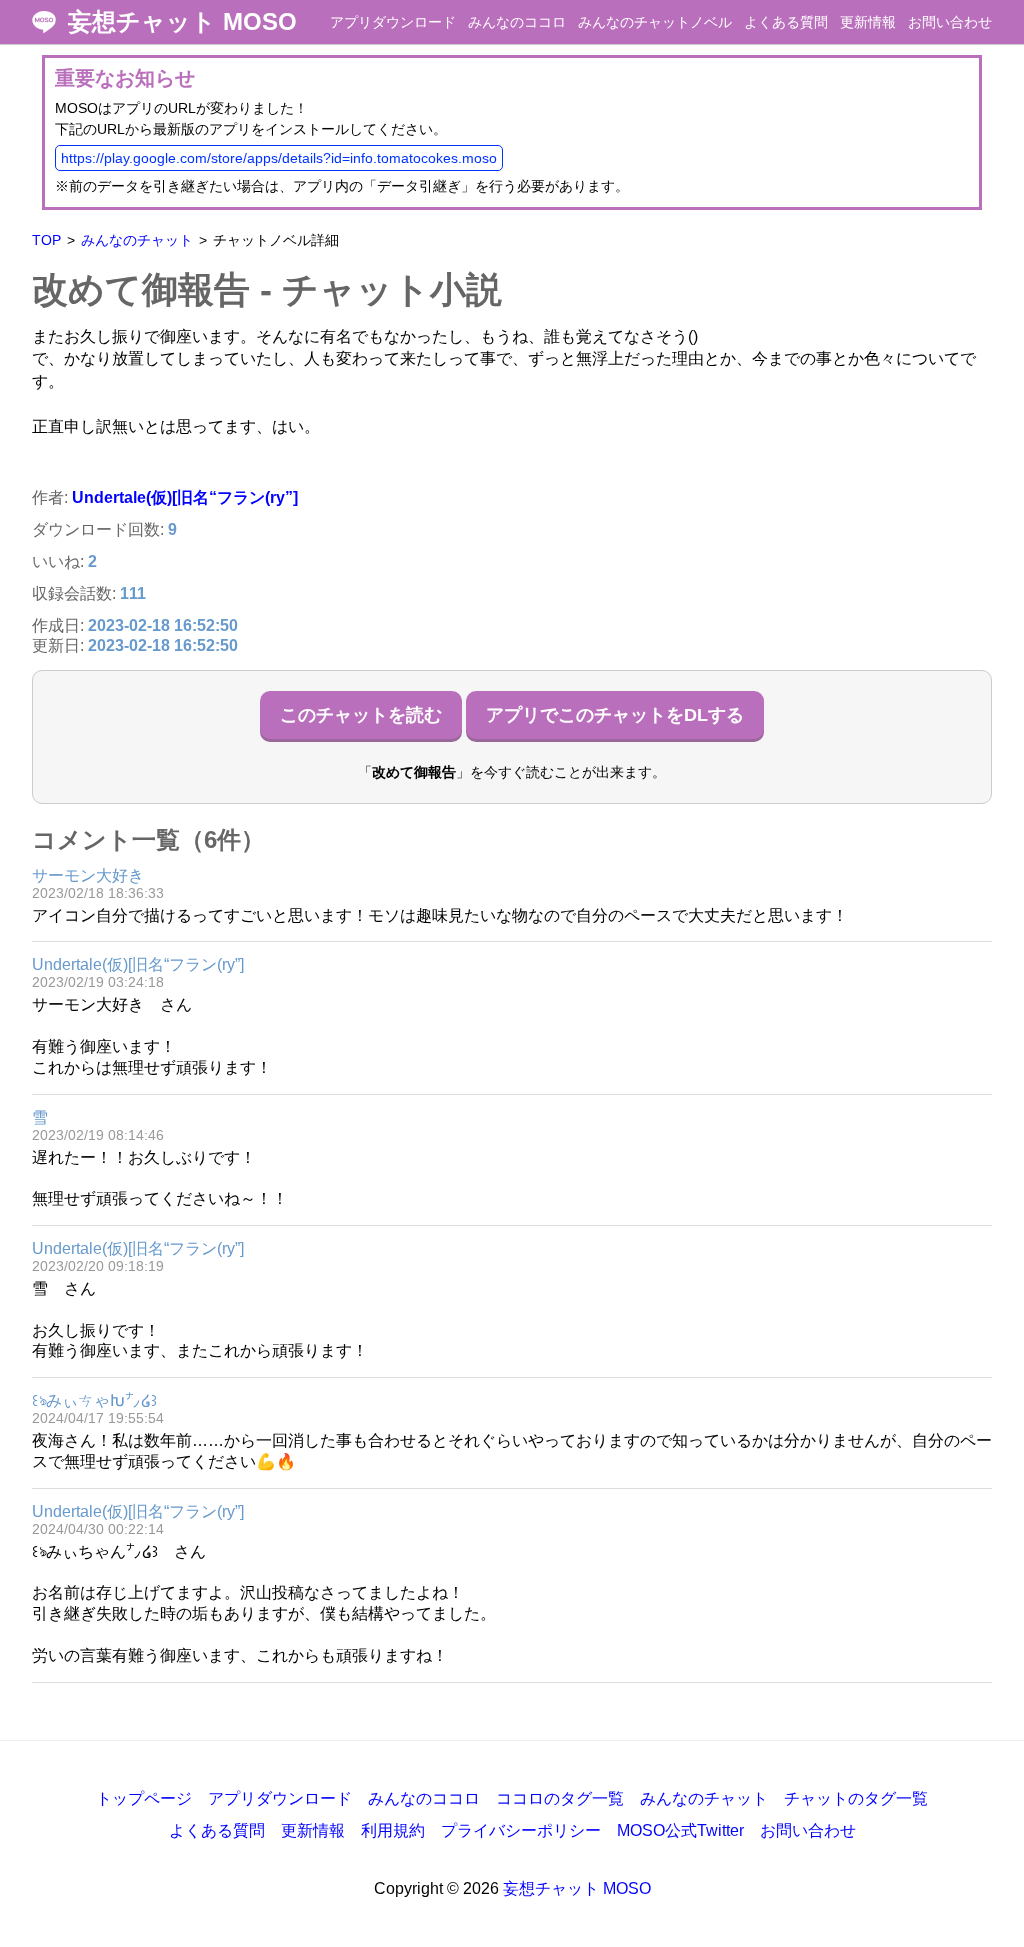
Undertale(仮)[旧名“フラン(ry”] (185, 497)
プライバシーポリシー (521, 1830)
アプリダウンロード (393, 22)
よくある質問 (786, 22)
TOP (46, 240)
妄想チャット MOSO (182, 22)
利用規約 (393, 1830)
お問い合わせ (950, 22)
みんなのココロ (517, 22)
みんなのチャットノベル (655, 22)
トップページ (144, 1798)
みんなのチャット (137, 240)
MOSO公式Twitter (680, 1830)
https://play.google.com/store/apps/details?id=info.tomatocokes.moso (279, 158)
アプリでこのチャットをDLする (615, 715)
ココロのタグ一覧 (560, 1798)
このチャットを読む (361, 715)
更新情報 (868, 22)
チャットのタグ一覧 (856, 1798)
